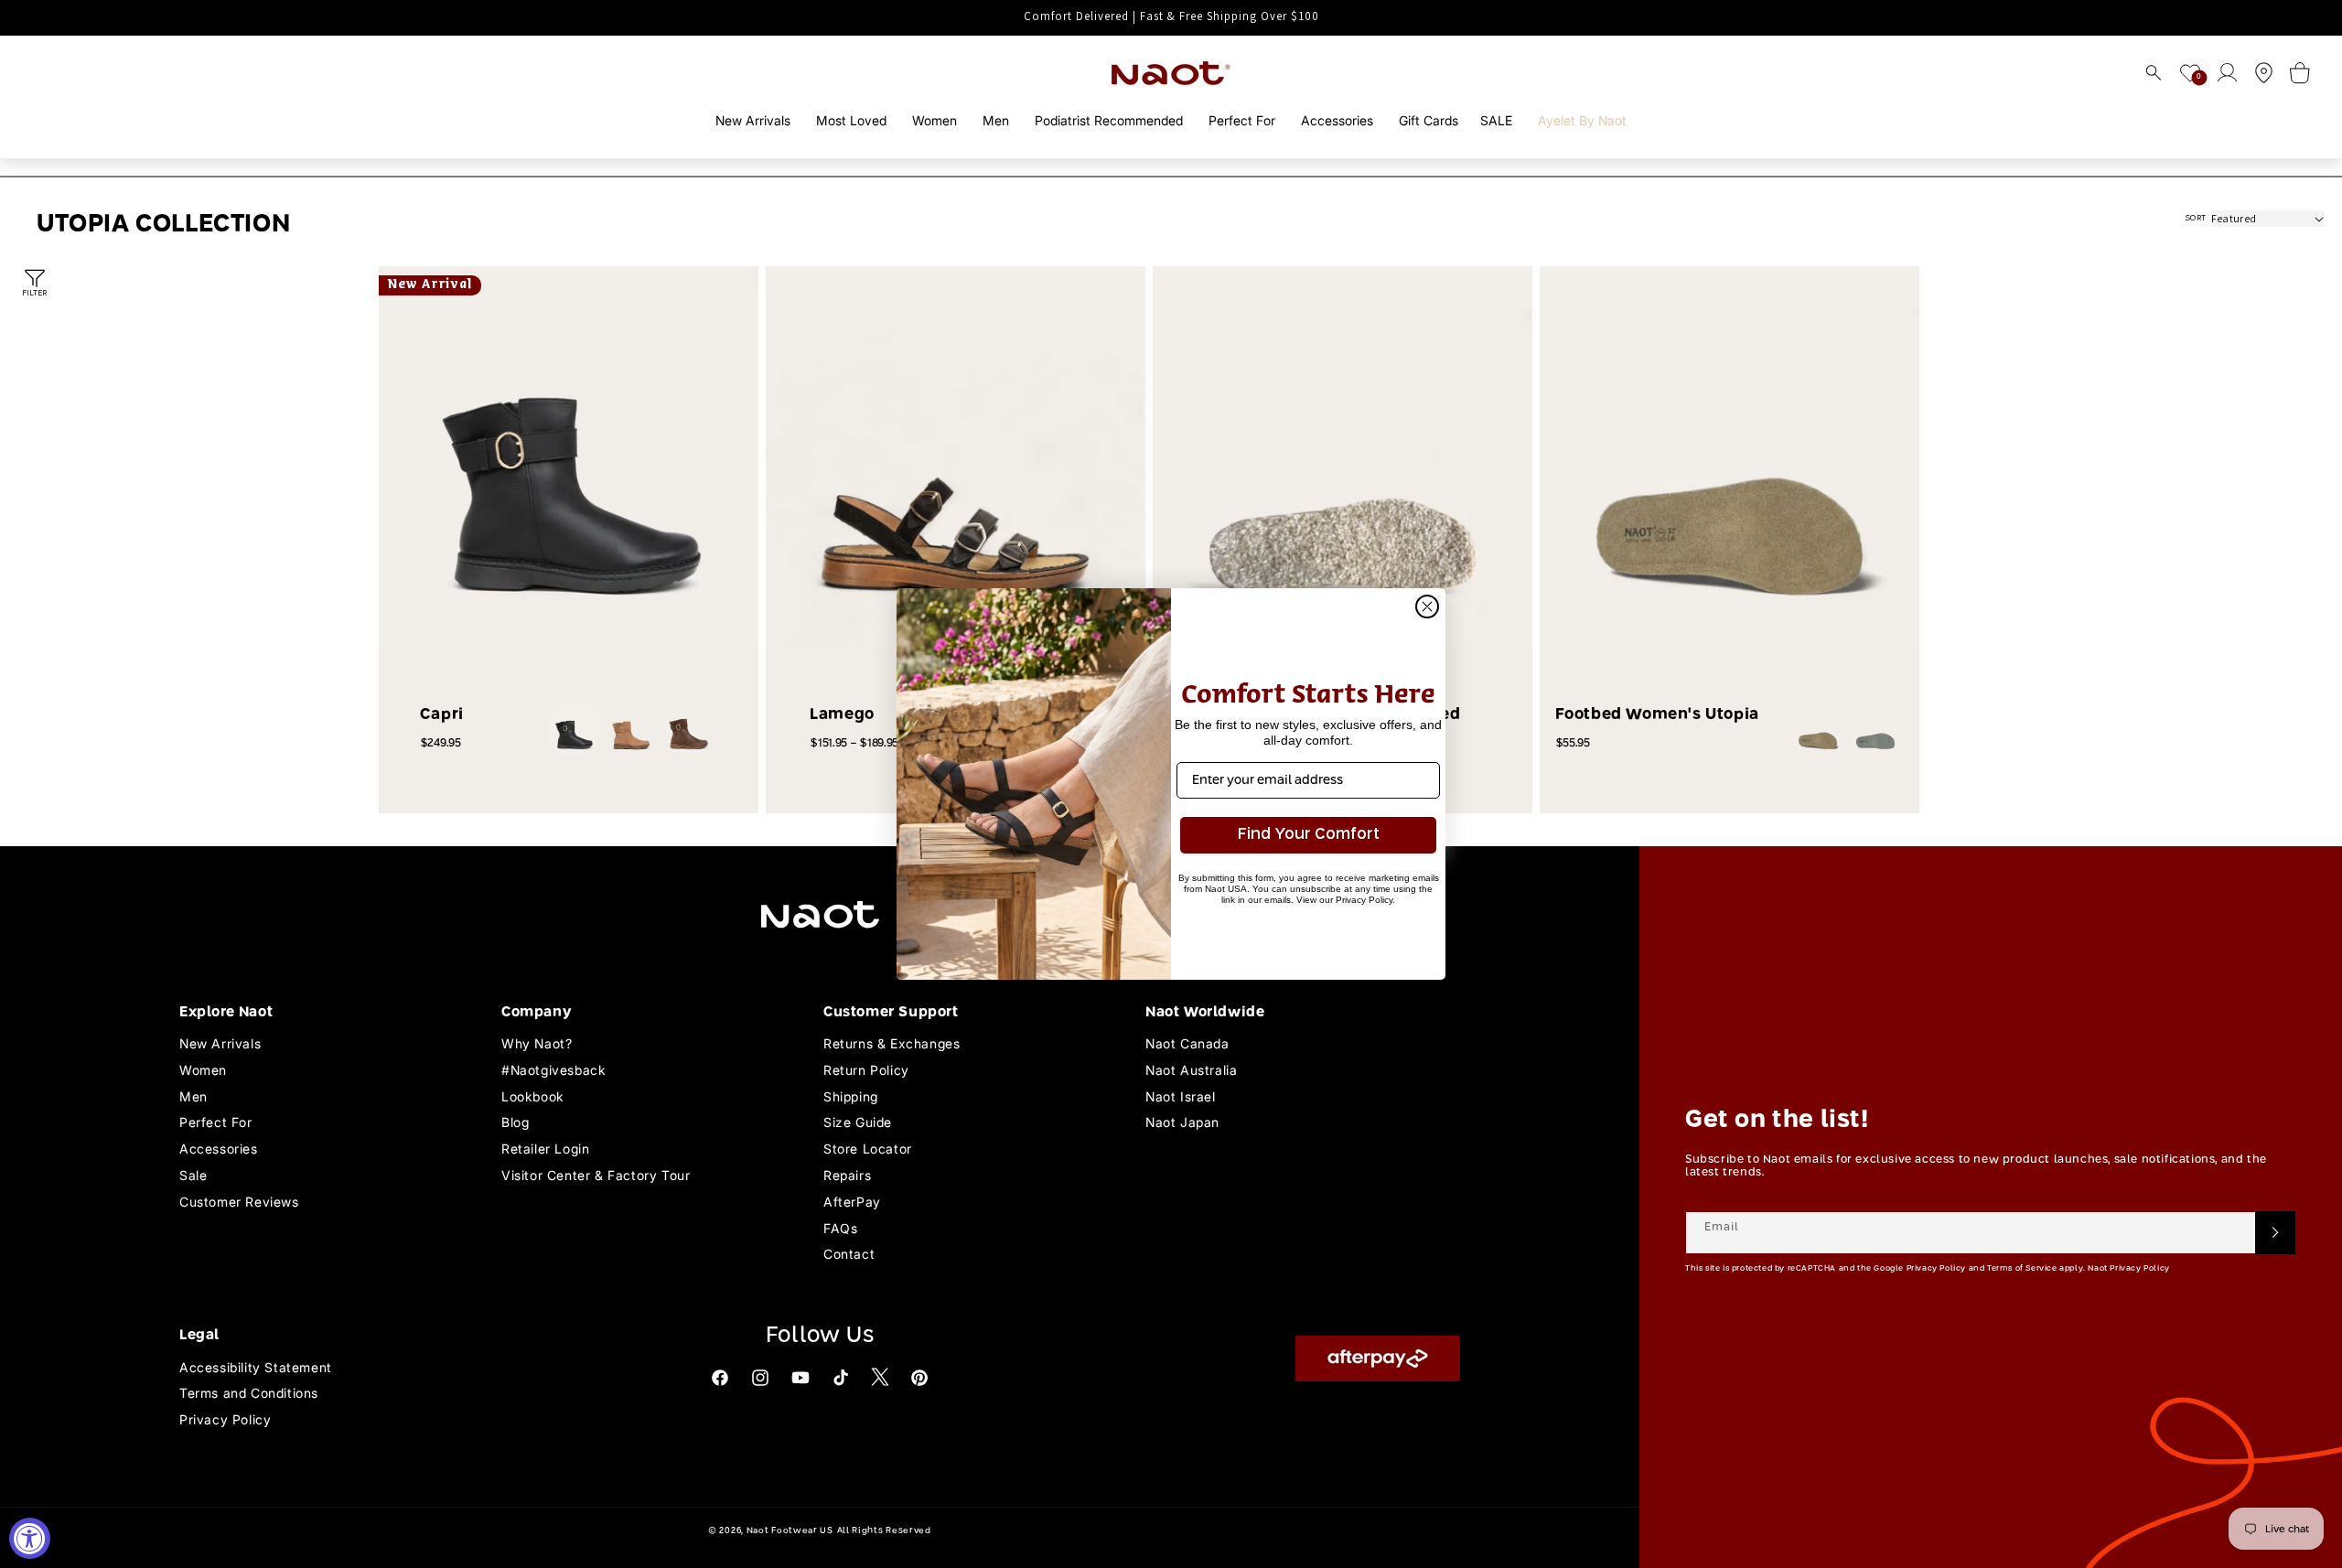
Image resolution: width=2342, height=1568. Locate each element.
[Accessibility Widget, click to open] (30, 1538)
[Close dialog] (1427, 607)
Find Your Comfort (1309, 835)
